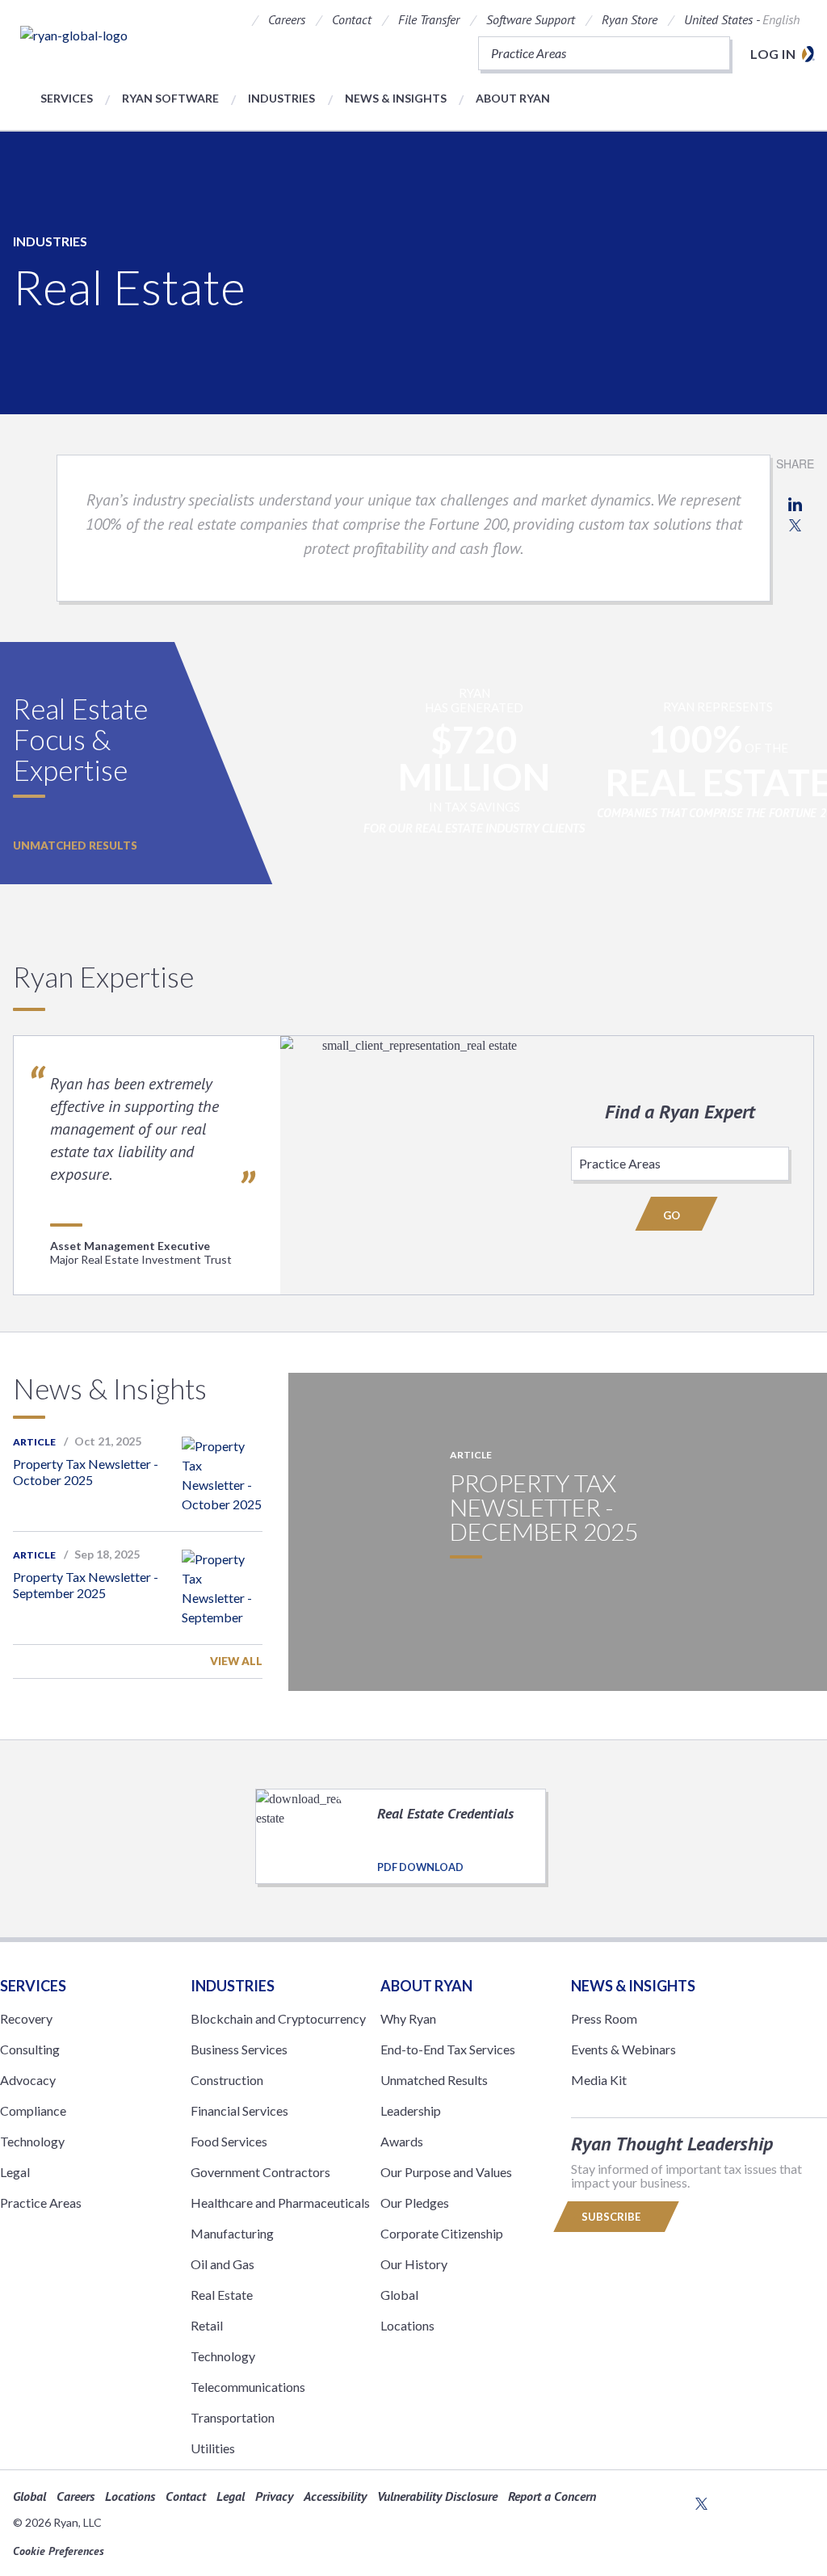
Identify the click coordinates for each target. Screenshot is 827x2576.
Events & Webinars (623, 2049)
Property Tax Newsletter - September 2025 (86, 1585)
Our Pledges (415, 2203)
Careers (287, 19)
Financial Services (239, 2110)
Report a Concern (552, 2496)
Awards (402, 2141)
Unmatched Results (75, 845)
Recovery (26, 2018)
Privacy (274, 2496)
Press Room (604, 2018)
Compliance (33, 2110)
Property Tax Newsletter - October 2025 (86, 1472)
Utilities (213, 2448)
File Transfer (429, 19)
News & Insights (396, 98)
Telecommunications (248, 2387)
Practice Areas (41, 2203)
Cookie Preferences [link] (59, 2551)
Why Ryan (408, 2018)
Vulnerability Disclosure (437, 2496)
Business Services (239, 2049)
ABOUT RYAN (426, 1986)
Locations (407, 2325)
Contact (352, 19)
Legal (15, 2172)
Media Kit (599, 2080)
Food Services (229, 2141)
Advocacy (28, 2080)
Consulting (30, 2049)
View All (236, 1661)
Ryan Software (170, 98)
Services (67, 98)
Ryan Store (630, 19)
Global (399, 2295)
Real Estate (222, 2295)
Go (673, 1215)
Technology (32, 2141)
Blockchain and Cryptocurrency (278, 2018)
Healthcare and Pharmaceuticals (280, 2203)
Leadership (411, 2110)
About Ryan (513, 98)
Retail (207, 2325)
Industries (281, 98)
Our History (414, 2264)
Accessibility (335, 2496)
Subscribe (612, 2217)
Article (34, 1442)
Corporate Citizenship (442, 2233)
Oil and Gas (222, 2264)
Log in (773, 54)
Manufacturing (232, 2233)
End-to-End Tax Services (448, 2049)
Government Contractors (260, 2172)
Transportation (233, 2417)
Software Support (531, 19)
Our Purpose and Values (446, 2172)
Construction (227, 2080)
